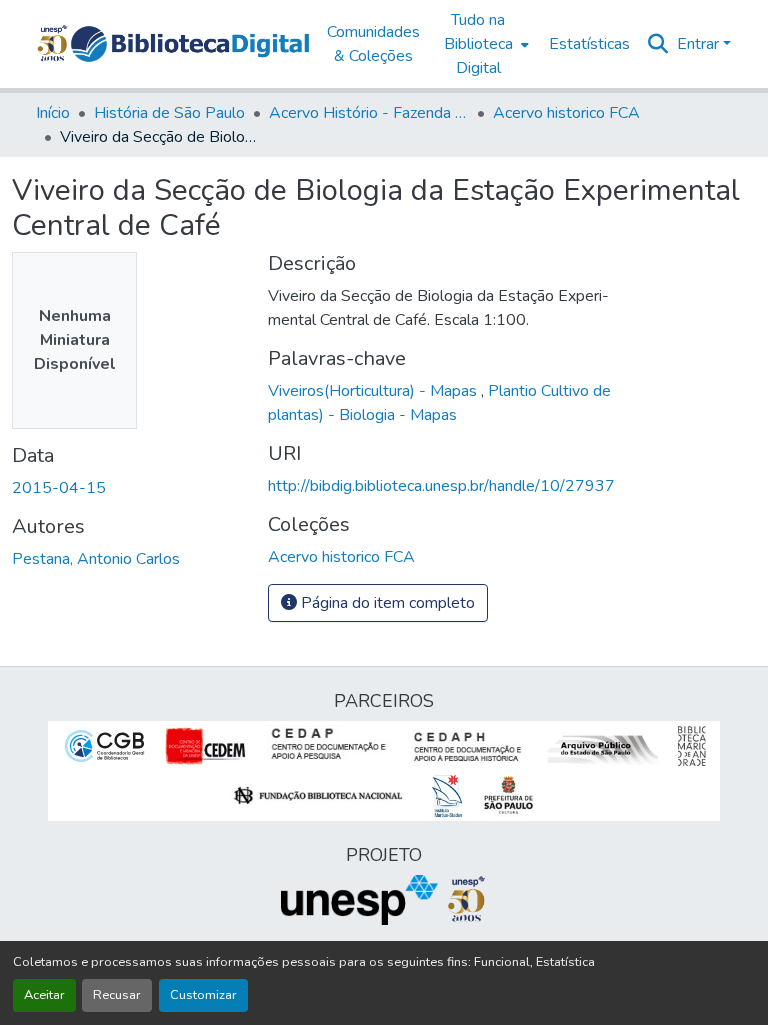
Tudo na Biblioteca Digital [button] (478, 44)
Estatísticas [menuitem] (589, 44)
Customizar (203, 995)
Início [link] (53, 113)
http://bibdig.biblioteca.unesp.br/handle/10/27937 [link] (441, 486)
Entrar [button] (700, 44)
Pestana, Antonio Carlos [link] (96, 559)
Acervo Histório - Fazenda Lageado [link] (369, 113)
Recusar (117, 995)
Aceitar (44, 995)
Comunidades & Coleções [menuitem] (373, 44)
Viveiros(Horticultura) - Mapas (374, 391)
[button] (190, 44)
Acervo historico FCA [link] (566, 113)
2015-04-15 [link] (59, 488)
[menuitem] (484, 44)
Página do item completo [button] (386, 603)
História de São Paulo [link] (169, 113)
